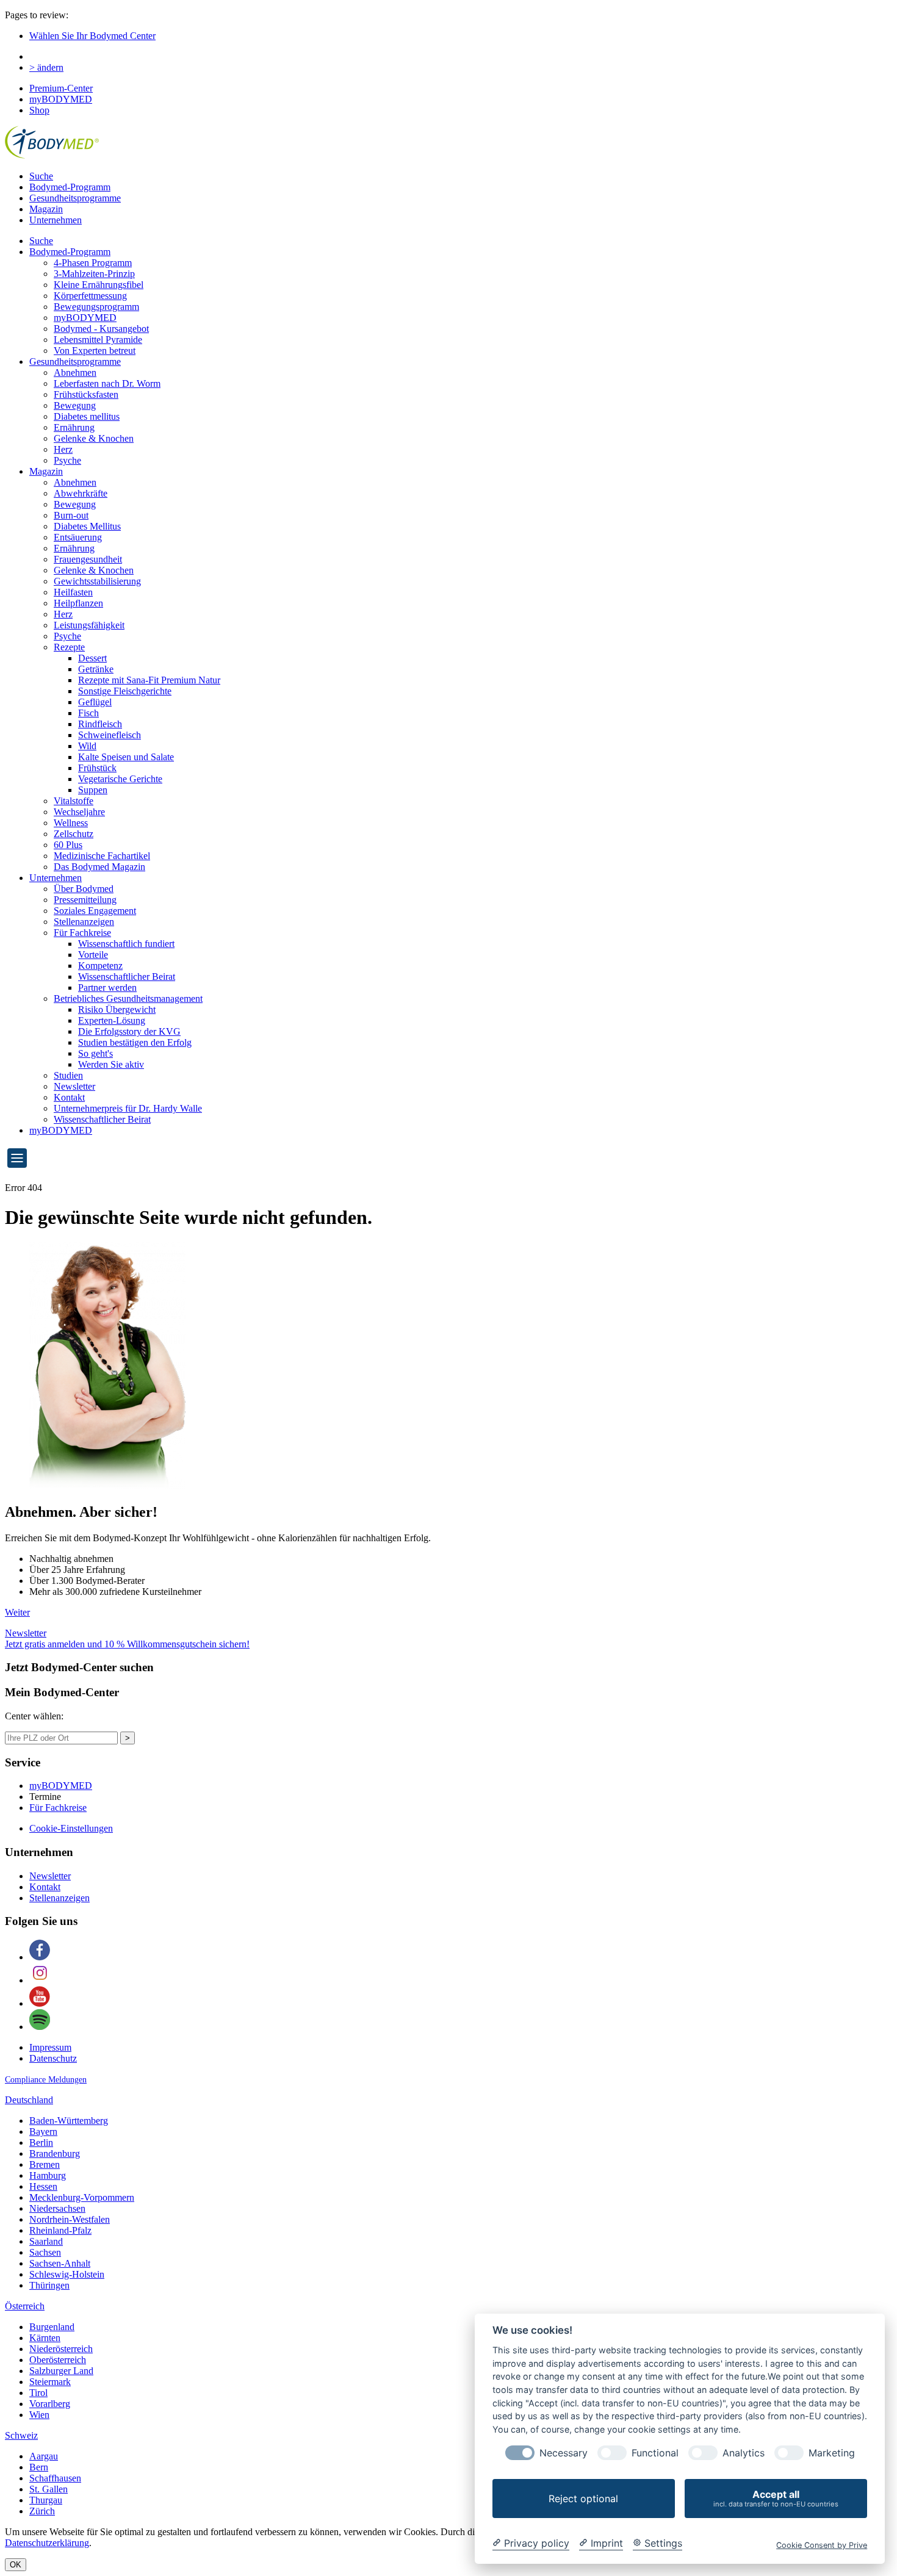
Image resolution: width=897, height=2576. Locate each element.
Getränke (96, 669)
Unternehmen (56, 220)
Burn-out (71, 515)
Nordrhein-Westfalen (70, 2219)
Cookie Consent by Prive (822, 2545)
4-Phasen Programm (93, 263)
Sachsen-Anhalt (60, 2263)
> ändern (46, 67)
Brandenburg (55, 2153)
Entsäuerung (78, 537)
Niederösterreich (61, 2349)
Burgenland (52, 2327)
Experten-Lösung (112, 1020)
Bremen (45, 2164)
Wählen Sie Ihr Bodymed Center (92, 36)
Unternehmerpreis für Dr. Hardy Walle (128, 1108)
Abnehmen (75, 372)
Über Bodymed (84, 889)
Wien (39, 2415)
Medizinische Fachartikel (102, 856)
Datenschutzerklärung (47, 2543)
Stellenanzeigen (84, 922)
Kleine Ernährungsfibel (99, 285)
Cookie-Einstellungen (71, 1828)
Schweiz (21, 2435)
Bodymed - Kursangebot (101, 329)
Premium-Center (61, 88)
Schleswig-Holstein (67, 2274)
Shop (39, 110)
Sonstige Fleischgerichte (125, 691)
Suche (41, 176)
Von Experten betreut (95, 351)
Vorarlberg (50, 2404)
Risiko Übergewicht (117, 1009)
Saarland (46, 2241)
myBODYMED (61, 99)
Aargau (44, 2456)
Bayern (43, 2132)
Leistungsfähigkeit (89, 625)
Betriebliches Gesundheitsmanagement (128, 998)
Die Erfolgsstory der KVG (129, 1031)
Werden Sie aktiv (111, 1064)
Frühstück (97, 768)
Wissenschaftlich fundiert (126, 944)
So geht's (95, 1053)
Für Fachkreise (82, 933)
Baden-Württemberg (69, 2121)
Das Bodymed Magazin (99, 867)
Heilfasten (73, 592)
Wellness (71, 823)
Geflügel (95, 702)
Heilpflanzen (78, 603)
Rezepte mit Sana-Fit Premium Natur (149, 680)
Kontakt (69, 1097)
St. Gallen (49, 2489)
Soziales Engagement (95, 911)
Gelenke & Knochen (94, 438)
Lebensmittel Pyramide (98, 340)
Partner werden (107, 988)
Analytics (744, 2453)
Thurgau (46, 2500)
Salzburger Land (61, 2371)
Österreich (25, 2306)
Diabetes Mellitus (87, 526)
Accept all (776, 2498)
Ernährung (74, 427)
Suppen (93, 790)
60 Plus (68, 845)
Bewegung (75, 405)
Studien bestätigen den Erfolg (135, 1042)
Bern (39, 2467)
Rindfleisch (100, 724)
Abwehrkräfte (81, 493)
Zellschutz (74, 834)
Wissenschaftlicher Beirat (127, 977)
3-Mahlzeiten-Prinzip (94, 274)
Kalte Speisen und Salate (126, 757)
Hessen (43, 2186)
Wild (87, 746)
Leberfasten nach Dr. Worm (107, 383)
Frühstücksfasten (86, 394)
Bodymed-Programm (70, 187)
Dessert (92, 658)
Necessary (564, 2453)
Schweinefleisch (110, 735)
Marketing (832, 2453)
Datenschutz (53, 2058)
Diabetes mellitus (87, 416)
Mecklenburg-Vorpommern (82, 2197)
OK (16, 2565)
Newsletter (74, 1086)
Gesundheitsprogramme (75, 198)
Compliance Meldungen (46, 2080)
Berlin (41, 2142)
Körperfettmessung (90, 296)
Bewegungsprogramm (96, 307)
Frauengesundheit (88, 559)
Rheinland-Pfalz (60, 2230)
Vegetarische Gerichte (120, 779)
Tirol (38, 2393)
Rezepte (69, 647)
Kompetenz (100, 966)
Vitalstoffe (74, 801)
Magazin (46, 209)
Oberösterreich (58, 2360)
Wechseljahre (79, 812)
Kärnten (45, 2338)
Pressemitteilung (85, 900)
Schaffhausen (55, 2478)
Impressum (50, 2047)
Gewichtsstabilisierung (97, 581)
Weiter (17, 1612)
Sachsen (45, 2252)
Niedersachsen (57, 2208)
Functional (655, 2453)
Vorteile (93, 955)
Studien (68, 1075)
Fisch (88, 713)
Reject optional (583, 2499)
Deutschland (29, 2100)
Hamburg (48, 2175)
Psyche (67, 460)
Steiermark (50, 2382)
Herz (63, 449)
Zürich (42, 2511)
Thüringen (49, 2285)
